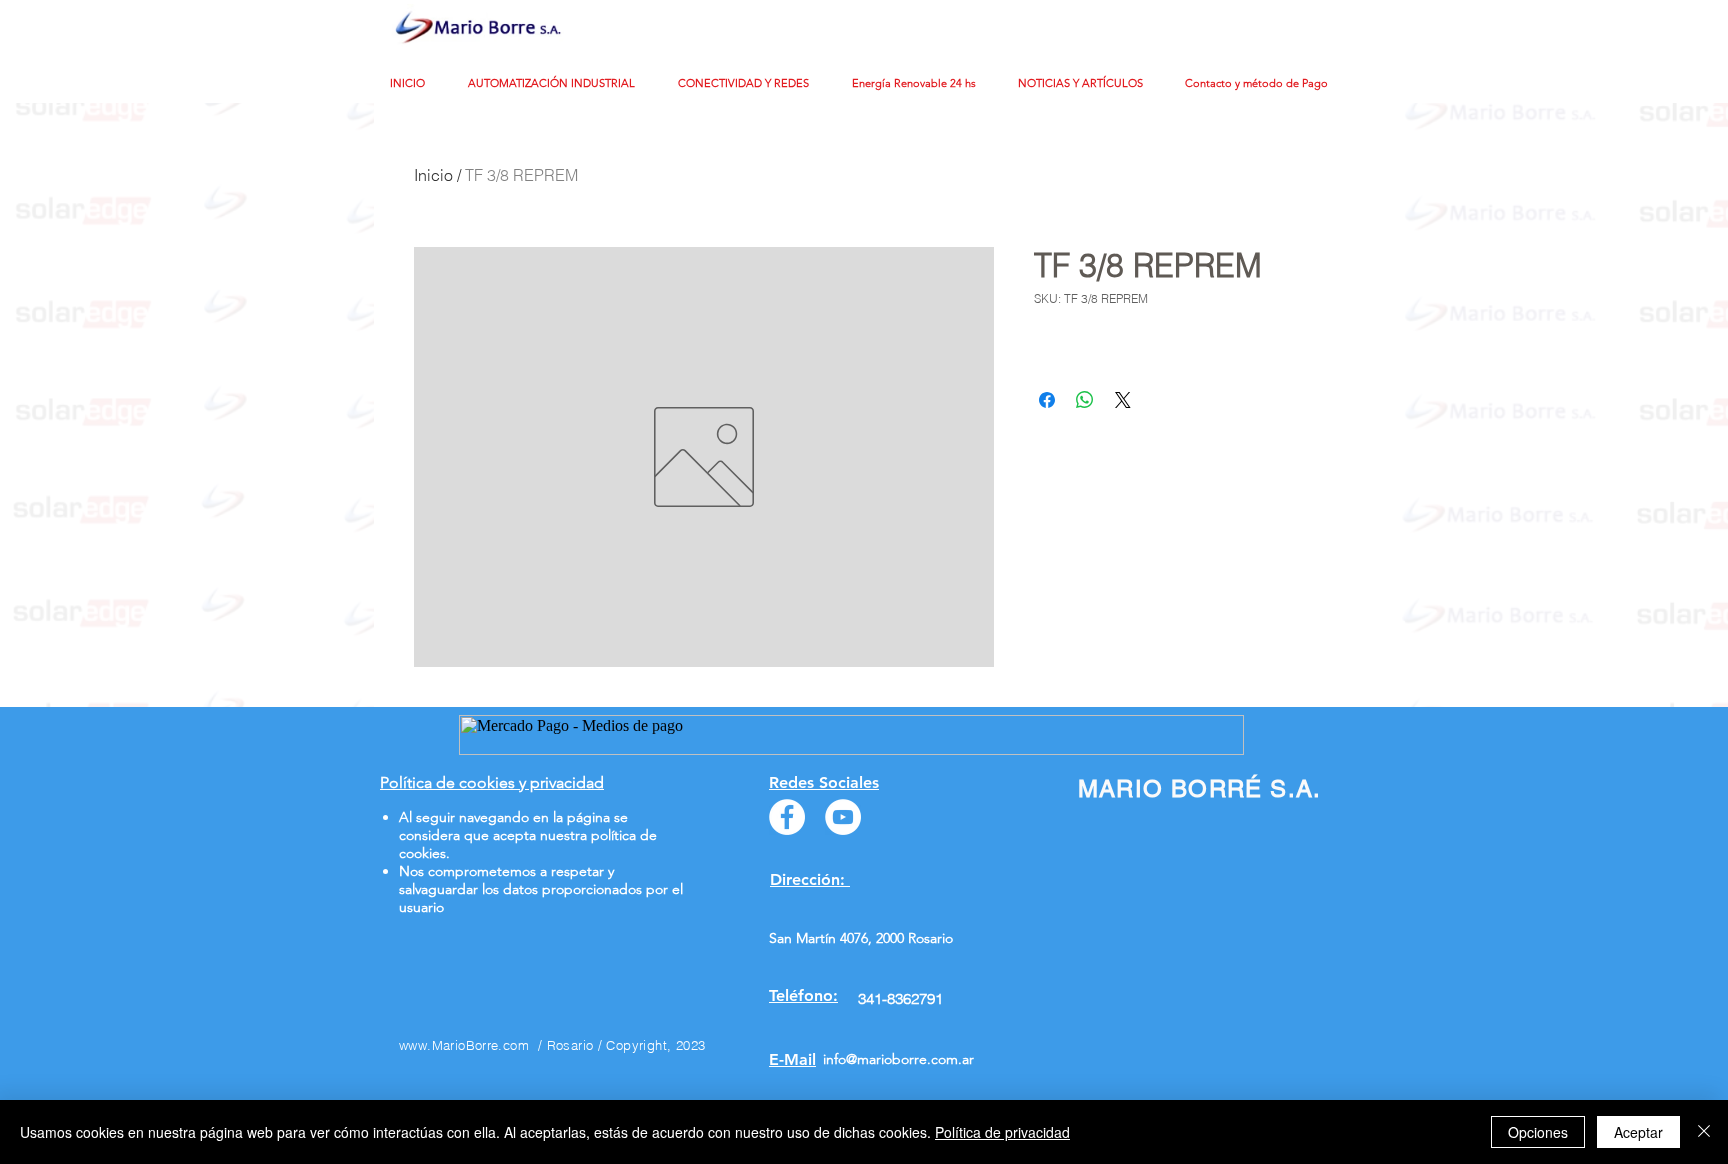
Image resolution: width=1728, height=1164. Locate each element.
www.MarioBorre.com (464, 1045)
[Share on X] (1123, 400)
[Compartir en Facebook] (1047, 400)
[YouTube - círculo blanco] (843, 817)
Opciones (1538, 1132)
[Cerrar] (1704, 1132)
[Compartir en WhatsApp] (1085, 400)
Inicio (433, 175)
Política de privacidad (1002, 1132)
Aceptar (1638, 1132)
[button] (558, 83)
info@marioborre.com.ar (898, 1059)
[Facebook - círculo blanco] (787, 817)
